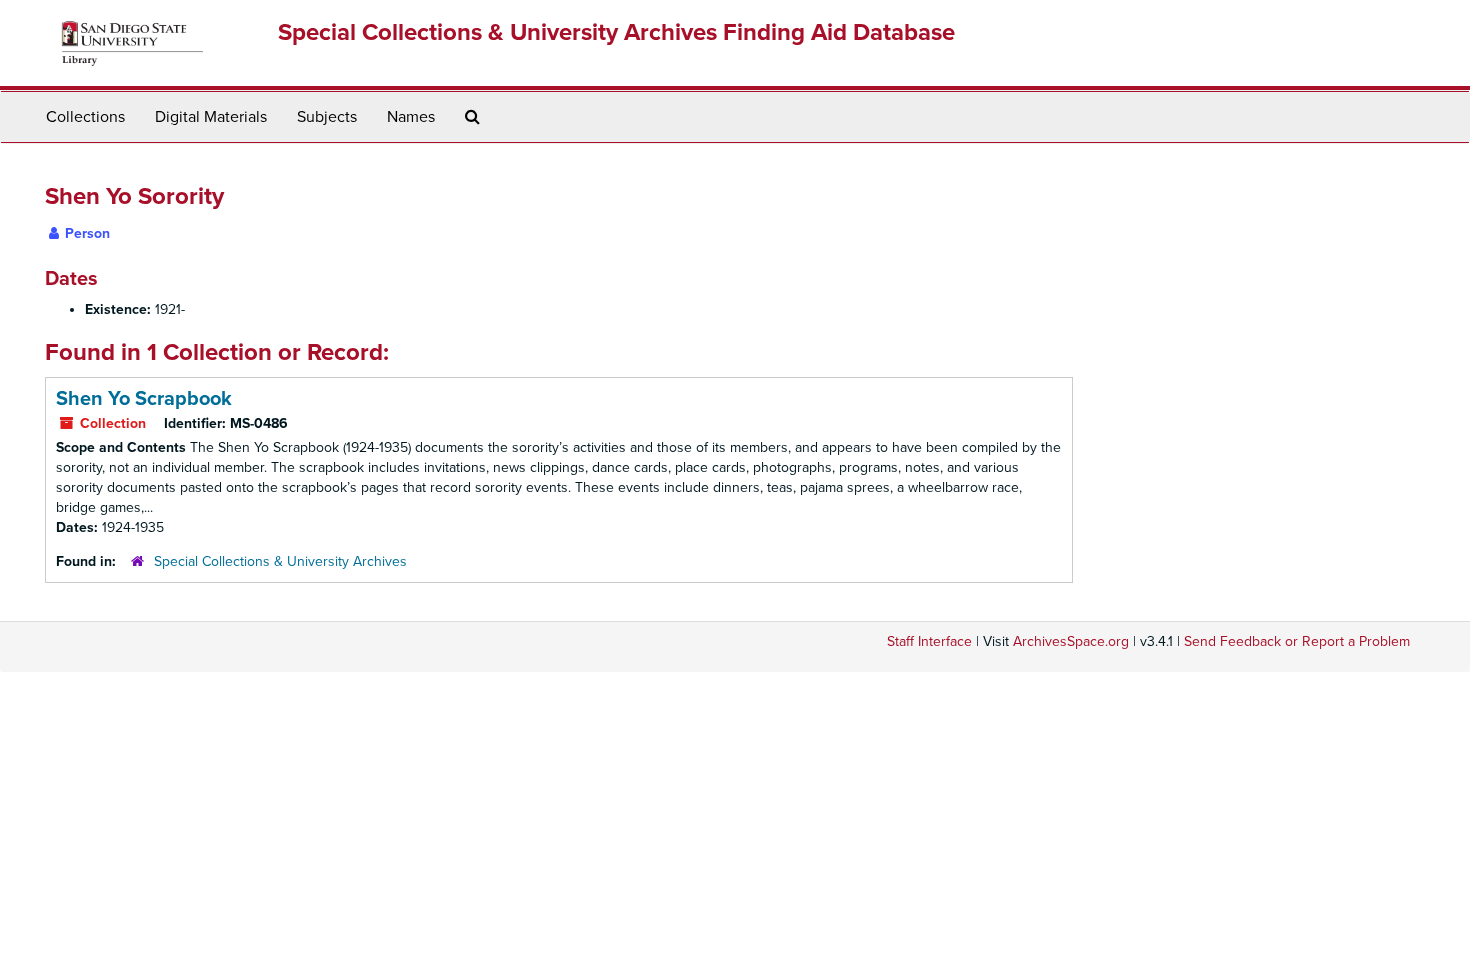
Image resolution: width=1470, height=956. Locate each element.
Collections (85, 117)
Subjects (327, 117)
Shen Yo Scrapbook (144, 399)
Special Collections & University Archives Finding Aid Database (616, 32)
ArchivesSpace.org (1071, 641)
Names (411, 117)
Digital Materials (211, 117)
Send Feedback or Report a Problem (1297, 641)
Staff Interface (929, 641)
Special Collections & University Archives (280, 561)
